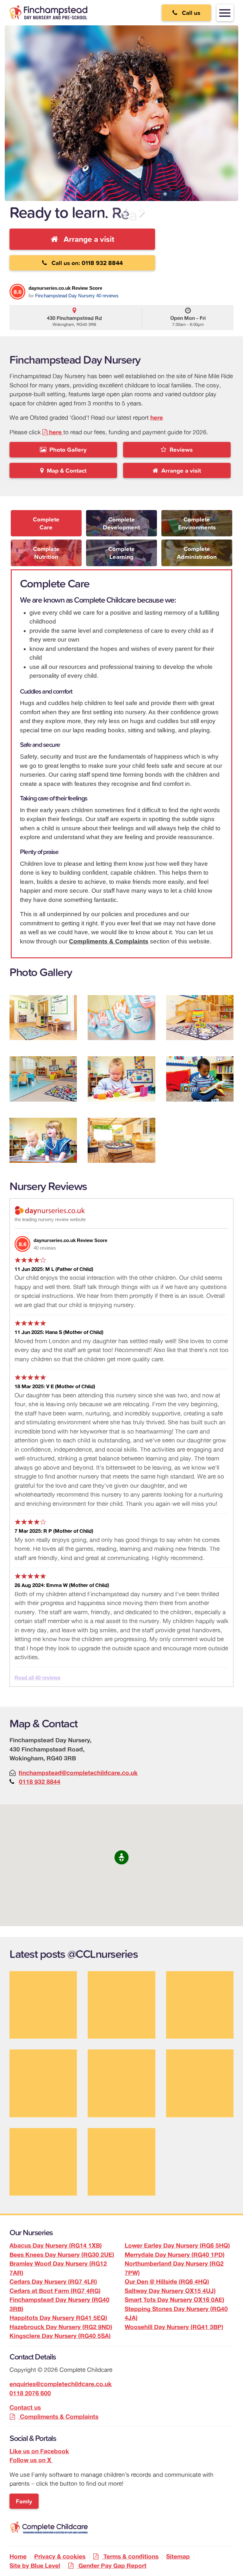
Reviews (180, 450)
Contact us (25, 2407)
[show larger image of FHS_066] (200, 1079)
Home (18, 2556)
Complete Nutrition (46, 553)
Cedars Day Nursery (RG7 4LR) (53, 2282)
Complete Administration (197, 553)
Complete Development (121, 523)
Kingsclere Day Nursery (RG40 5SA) (60, 2336)
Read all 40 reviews (37, 1678)
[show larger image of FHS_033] (200, 1018)
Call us (189, 13)
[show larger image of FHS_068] (43, 1140)
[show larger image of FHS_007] (43, 1018)
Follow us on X (31, 2460)
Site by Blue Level (35, 2566)
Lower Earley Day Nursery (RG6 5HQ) (177, 2245)
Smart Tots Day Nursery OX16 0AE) (174, 2300)
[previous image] (126, 213)
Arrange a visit (86, 239)
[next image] (139, 213)
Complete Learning (121, 553)
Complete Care (46, 523)
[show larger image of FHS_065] (121, 1079)
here (157, 417)
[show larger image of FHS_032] (121, 1018)
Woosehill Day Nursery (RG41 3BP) (174, 2327)
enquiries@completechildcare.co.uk (61, 2384)
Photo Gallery (66, 450)
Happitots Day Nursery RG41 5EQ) (58, 2318)
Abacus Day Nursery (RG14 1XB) (56, 2245)
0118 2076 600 (30, 2393)
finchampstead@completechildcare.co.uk (78, 1773)
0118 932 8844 (40, 1782)
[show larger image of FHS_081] (121, 1140)
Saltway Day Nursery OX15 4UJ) (170, 2291)
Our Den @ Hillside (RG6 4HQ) (167, 2282)
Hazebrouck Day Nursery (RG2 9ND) (61, 2327)
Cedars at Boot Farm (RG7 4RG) (55, 2291)
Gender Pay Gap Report (112, 2566)
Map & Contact (65, 470)
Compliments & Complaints (109, 941)
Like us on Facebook (39, 2451)
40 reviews (107, 296)
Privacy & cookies (60, 2556)
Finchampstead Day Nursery (65, 296)
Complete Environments (197, 523)
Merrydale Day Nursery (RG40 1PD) (175, 2255)
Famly (24, 2501)
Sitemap (178, 2556)
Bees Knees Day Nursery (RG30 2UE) (62, 2255)
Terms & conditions (131, 2556)
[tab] (46, 525)
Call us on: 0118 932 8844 (85, 263)
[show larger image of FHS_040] (43, 1079)
